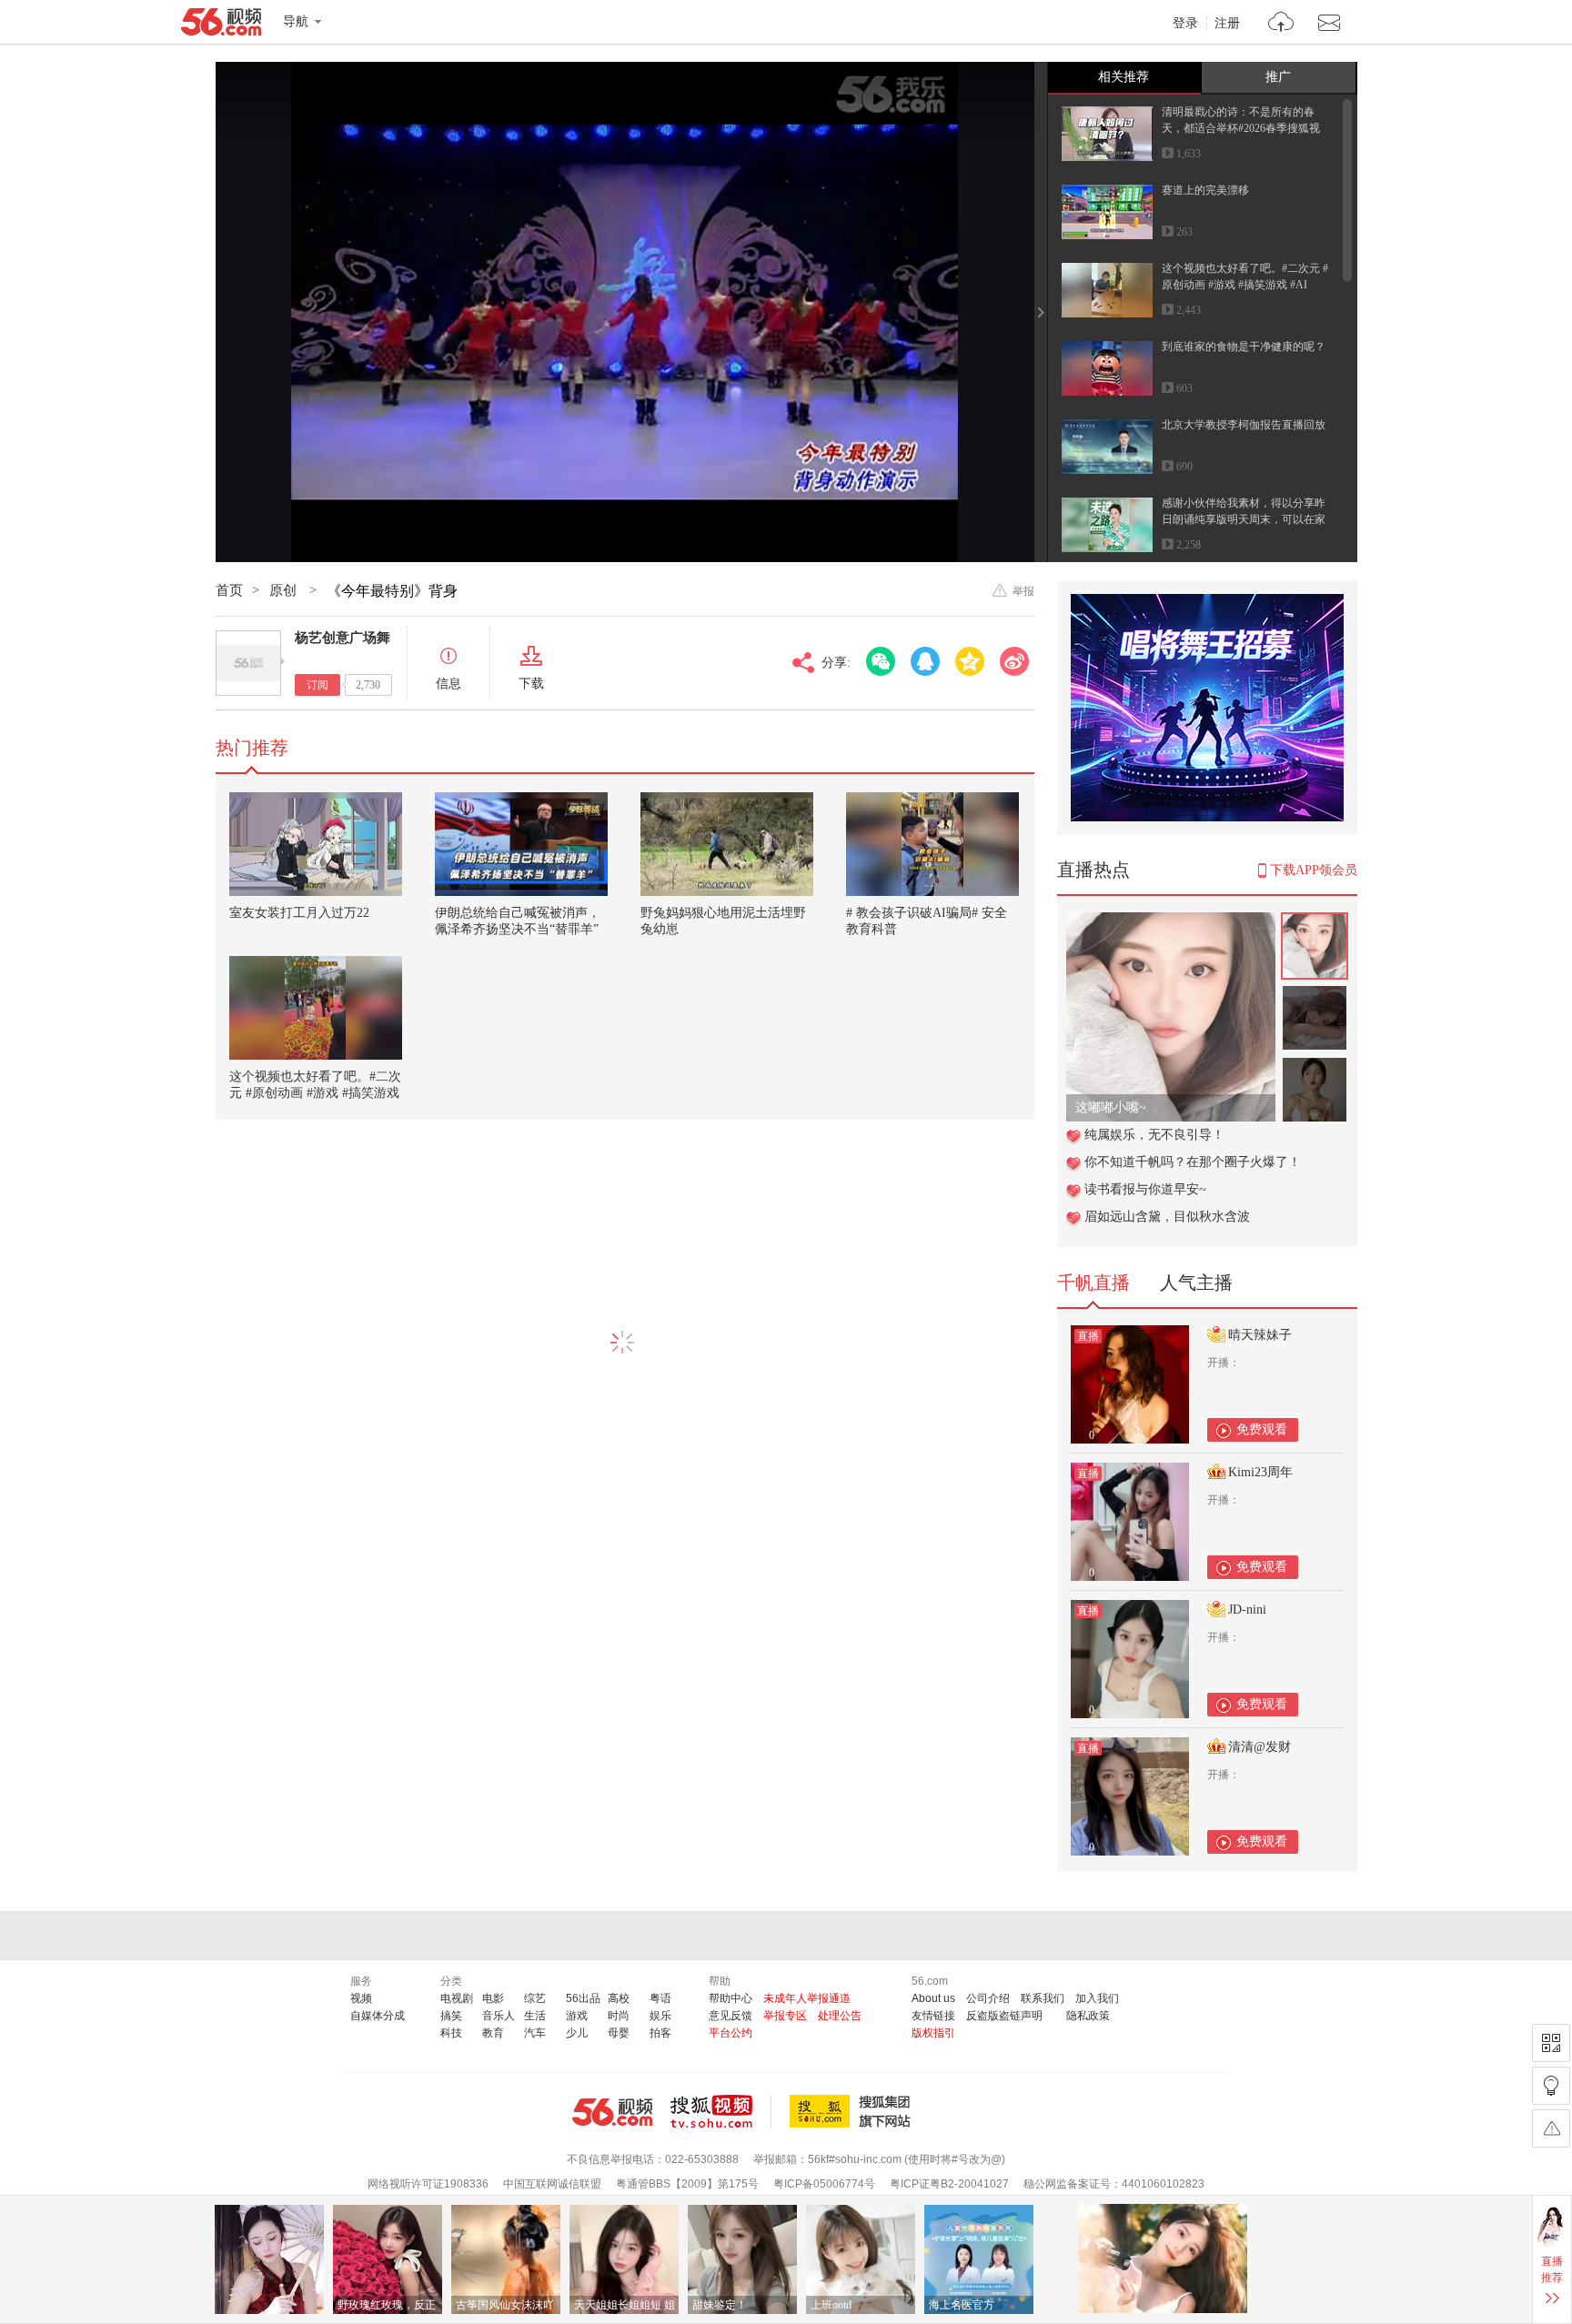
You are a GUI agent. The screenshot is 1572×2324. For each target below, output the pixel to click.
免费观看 (1262, 1429)
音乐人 (499, 2016)
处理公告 (840, 2016)
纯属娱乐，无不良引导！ (1154, 1135)
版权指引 (933, 2033)
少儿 (577, 2033)
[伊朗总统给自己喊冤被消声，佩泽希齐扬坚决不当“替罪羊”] (521, 844)
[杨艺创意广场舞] (248, 663)
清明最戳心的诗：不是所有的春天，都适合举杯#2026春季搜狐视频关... (1241, 128)
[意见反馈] (1551, 2128)
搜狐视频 (721, 2111)
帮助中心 (731, 1998)
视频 (361, 1998)
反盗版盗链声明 (1004, 2016)
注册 (1227, 24)
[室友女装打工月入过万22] (316, 844)
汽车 (535, 2033)
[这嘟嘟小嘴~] (1171, 922)
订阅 (317, 685)
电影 (493, 1998)
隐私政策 (1088, 2016)
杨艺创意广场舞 (343, 638)
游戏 (577, 2016)
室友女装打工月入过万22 (299, 913)
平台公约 (731, 2033)
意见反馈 (731, 2016)
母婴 (619, 2033)
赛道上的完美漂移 (1205, 190)
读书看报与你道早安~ (1145, 1189)
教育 (493, 2033)
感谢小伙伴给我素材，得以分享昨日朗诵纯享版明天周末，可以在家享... (1244, 519)
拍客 (660, 2033)
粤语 (660, 1998)
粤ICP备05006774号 (824, 2184)
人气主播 (1196, 1283)
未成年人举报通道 (807, 1998)
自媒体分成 (378, 2016)
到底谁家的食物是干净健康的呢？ (1244, 347)
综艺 (535, 1998)
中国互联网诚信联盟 (552, 2184)
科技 (451, 2033)
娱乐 (660, 2016)
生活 (535, 2016)
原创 (285, 590)
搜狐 (853, 2111)
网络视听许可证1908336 (428, 2184)
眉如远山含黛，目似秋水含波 (1167, 1217)
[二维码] (1551, 2043)
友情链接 (933, 2016)
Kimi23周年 (1260, 1472)
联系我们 (1043, 1998)
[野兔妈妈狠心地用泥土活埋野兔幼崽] (727, 844)
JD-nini (1247, 1610)
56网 (612, 2112)
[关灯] (1551, 2086)
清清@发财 (1260, 1747)
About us (933, 1998)
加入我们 (1097, 1998)
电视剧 (457, 1998)
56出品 (583, 1998)
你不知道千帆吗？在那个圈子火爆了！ (1193, 1162)
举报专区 (785, 2016)
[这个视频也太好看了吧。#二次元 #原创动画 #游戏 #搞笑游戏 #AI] (316, 1008)
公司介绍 (988, 1998)
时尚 (619, 2016)
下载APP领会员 (1314, 870)
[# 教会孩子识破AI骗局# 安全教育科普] (932, 844)
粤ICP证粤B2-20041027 (949, 2184)
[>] (1281, 24)
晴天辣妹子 (1260, 1335)
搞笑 (451, 2016)
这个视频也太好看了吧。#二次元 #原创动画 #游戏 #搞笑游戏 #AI (315, 1093)
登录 (1185, 24)
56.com (221, 25)
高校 (619, 1998)
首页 (229, 590)
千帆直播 (1093, 1283)
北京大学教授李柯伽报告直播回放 (1244, 425)
